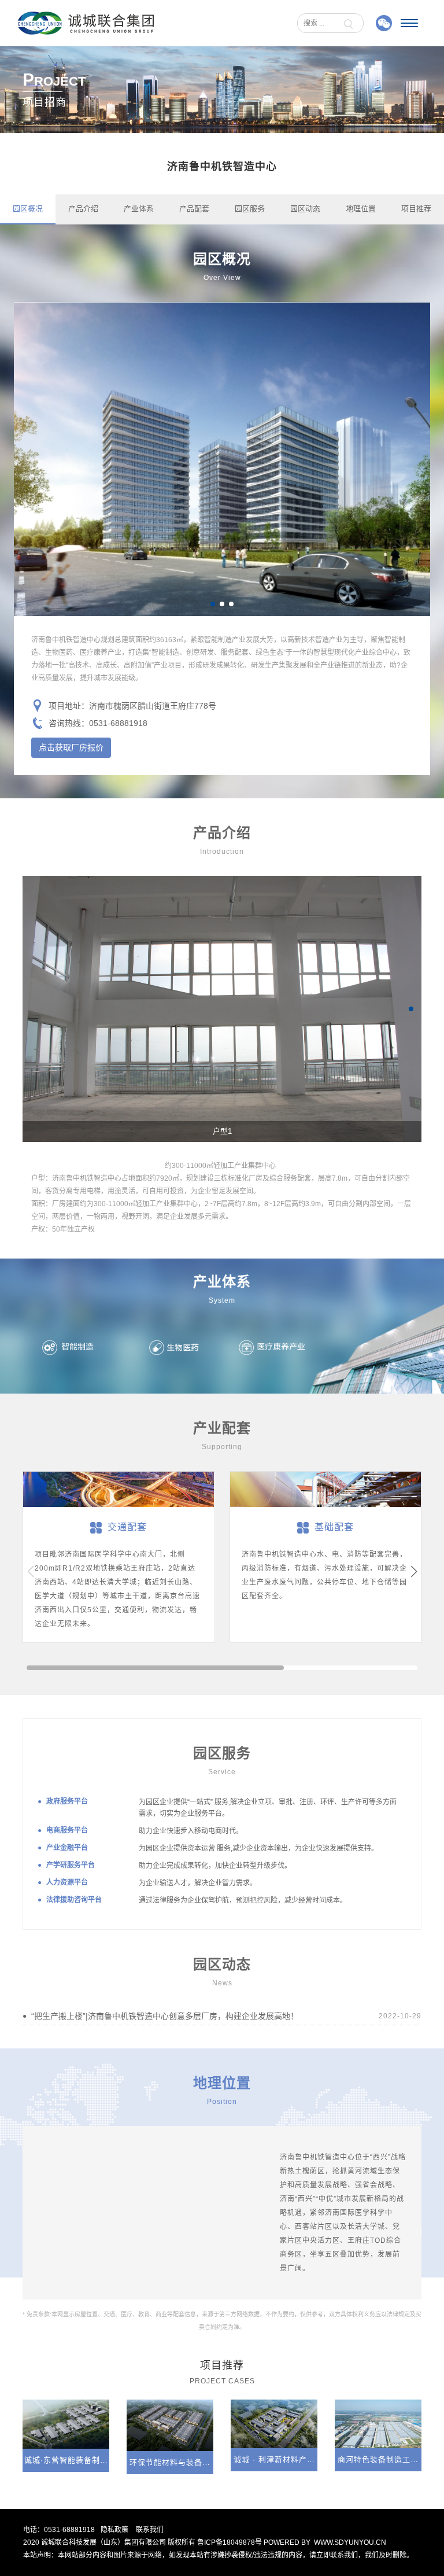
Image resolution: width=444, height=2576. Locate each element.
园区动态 (305, 209)
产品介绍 (83, 209)
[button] (213, 604)
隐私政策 (114, 2530)
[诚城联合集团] (86, 23)
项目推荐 (416, 209)
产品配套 (194, 209)
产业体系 (139, 209)
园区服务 (250, 209)
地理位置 (361, 209)
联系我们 (150, 2530)
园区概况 (28, 209)
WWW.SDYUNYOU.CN (350, 2542)
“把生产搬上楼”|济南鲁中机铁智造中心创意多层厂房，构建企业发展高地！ (165, 2016)
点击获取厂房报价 (71, 747)
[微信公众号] (384, 23)
